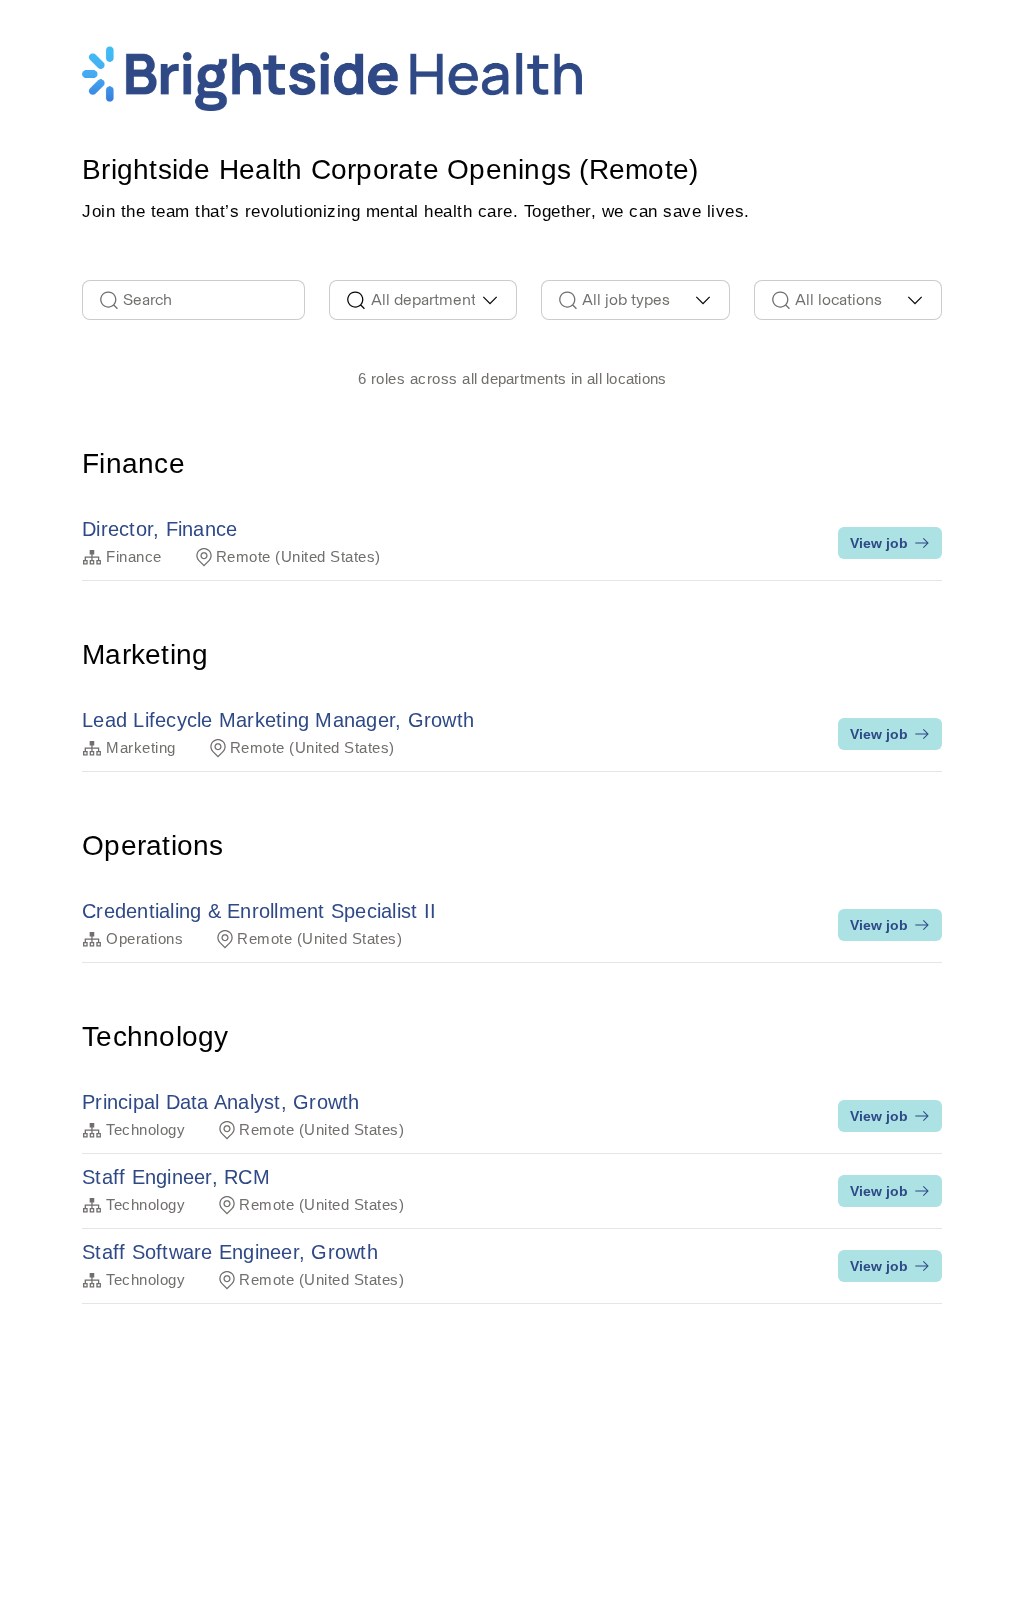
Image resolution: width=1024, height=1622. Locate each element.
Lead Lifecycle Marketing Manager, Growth (278, 720)
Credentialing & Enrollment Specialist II (259, 911)
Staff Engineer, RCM (176, 1177)
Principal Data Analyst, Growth (221, 1102)
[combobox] (423, 300)
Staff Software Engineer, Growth (230, 1252)
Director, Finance (159, 529)
